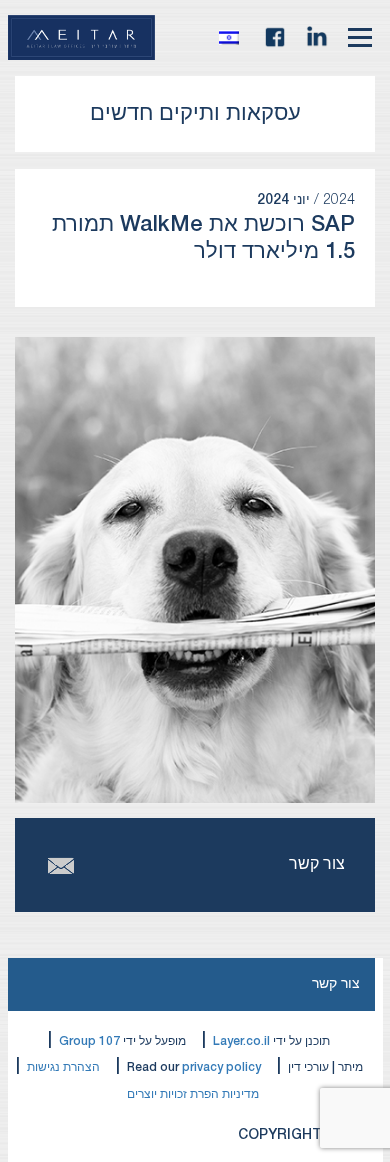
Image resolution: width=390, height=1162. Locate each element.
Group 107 (89, 1041)
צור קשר (336, 984)
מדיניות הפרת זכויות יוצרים (193, 1094)
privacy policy (221, 1067)
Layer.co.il (241, 1041)
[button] (234, 37)
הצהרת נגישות (63, 1067)
